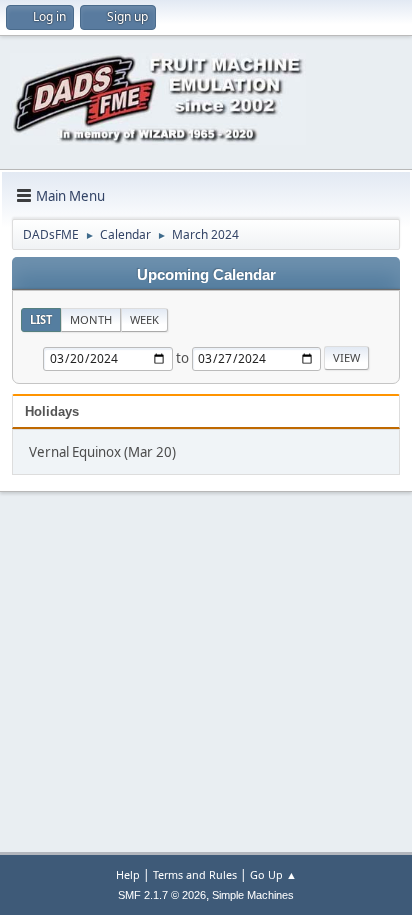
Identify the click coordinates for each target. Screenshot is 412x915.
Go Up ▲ (273, 874)
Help (128, 874)
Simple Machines (253, 895)
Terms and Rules (195, 874)
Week (144, 319)
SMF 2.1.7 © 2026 (162, 895)
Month (91, 319)
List (41, 319)
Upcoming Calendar (206, 275)
